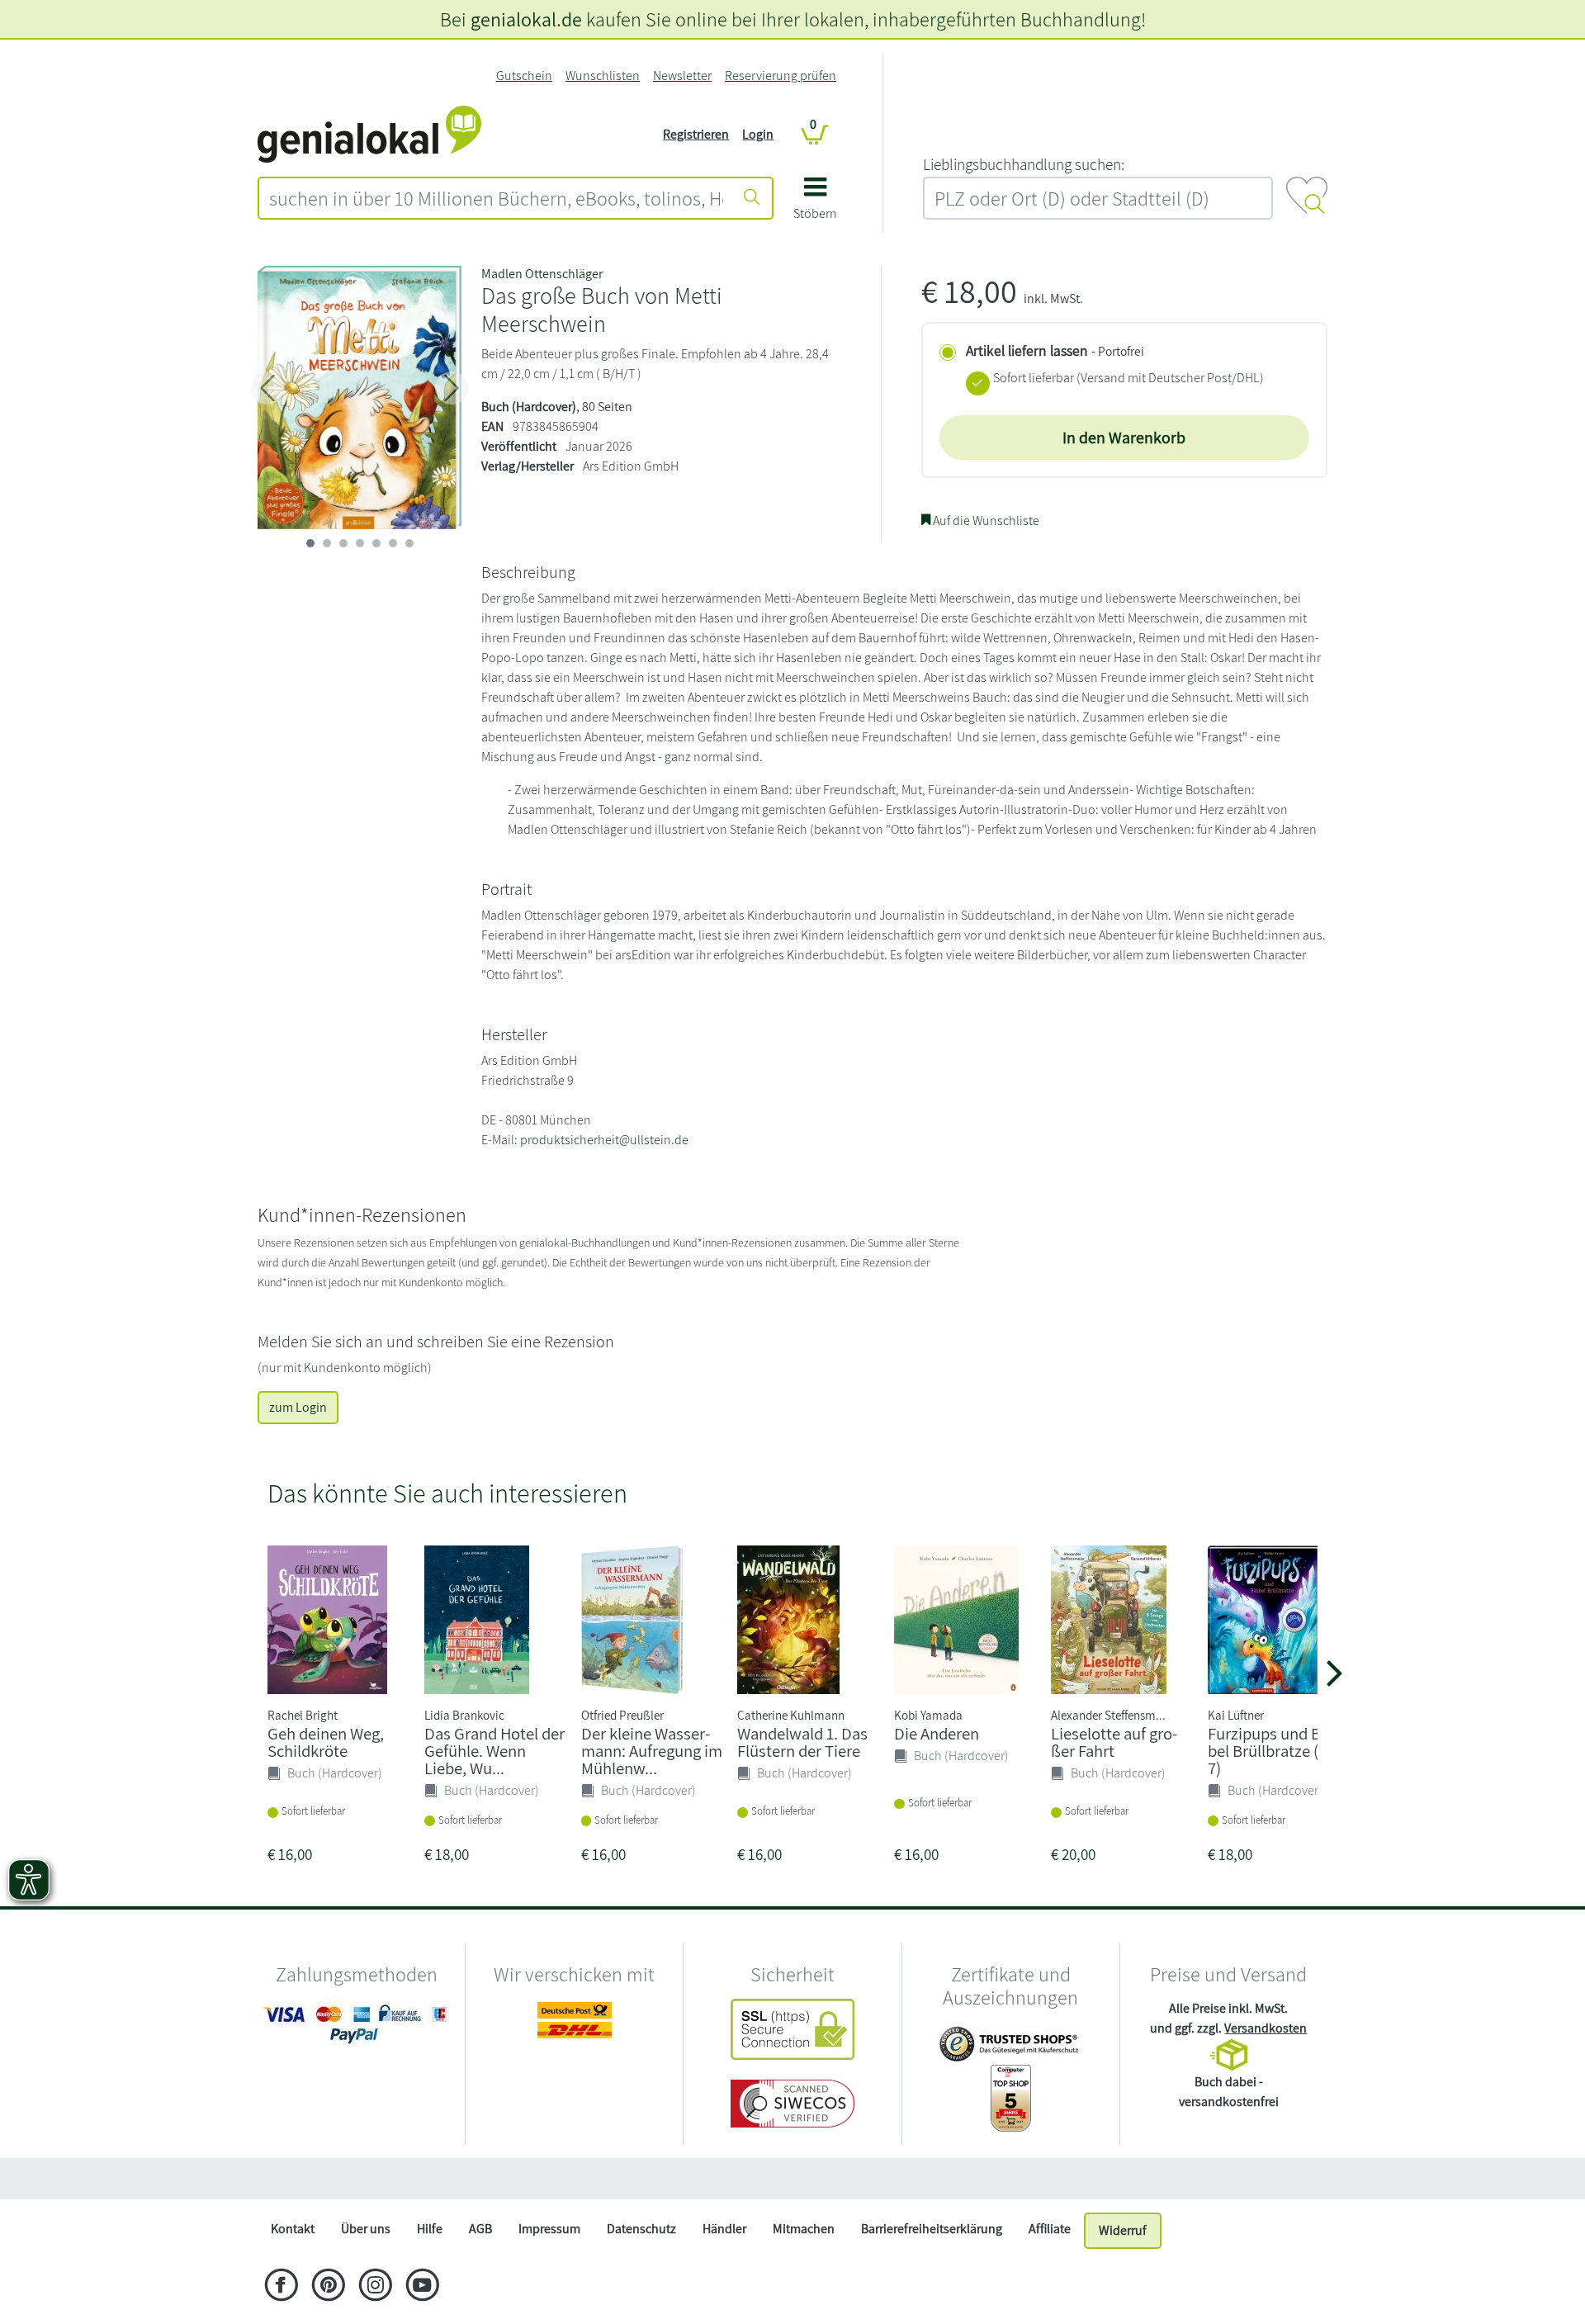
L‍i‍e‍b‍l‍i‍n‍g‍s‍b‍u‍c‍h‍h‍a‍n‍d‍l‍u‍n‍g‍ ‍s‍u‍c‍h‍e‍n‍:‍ (1024, 164)
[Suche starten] (752, 198)
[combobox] (496, 198)
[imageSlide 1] (327, 543)
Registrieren (696, 134)
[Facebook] (281, 2287)
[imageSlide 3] (360, 543)
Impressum (549, 2229)
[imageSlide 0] (310, 543)
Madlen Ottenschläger (542, 274)
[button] (815, 204)
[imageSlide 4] (376, 543)
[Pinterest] (328, 2287)
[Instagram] (375, 2287)
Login (758, 134)
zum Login (298, 1407)
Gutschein (524, 76)
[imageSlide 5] (393, 543)
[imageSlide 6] (409, 543)
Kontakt (293, 2229)
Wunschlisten (603, 76)
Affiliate (1050, 2229)
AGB (480, 2229)
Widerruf (1123, 2230)
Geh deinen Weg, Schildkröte (326, 1742)
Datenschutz (641, 2229)
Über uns (366, 2229)
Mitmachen (804, 2229)
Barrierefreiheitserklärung (932, 2229)
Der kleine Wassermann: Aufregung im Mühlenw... (652, 1751)
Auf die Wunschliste (985, 521)
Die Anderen (937, 1733)
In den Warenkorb (1124, 438)
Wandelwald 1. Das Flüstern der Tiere (802, 1742)
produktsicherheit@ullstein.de (604, 1140)
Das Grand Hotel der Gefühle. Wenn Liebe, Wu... (494, 1751)
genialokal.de (526, 19)
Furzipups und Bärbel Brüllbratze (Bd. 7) (1275, 1751)
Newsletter (682, 76)
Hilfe (430, 2229)
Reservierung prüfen (781, 76)
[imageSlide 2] (343, 543)
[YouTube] (422, 2287)
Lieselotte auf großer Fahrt (1114, 1742)
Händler (724, 2229)
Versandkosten (1266, 2028)
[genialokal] (369, 133)
